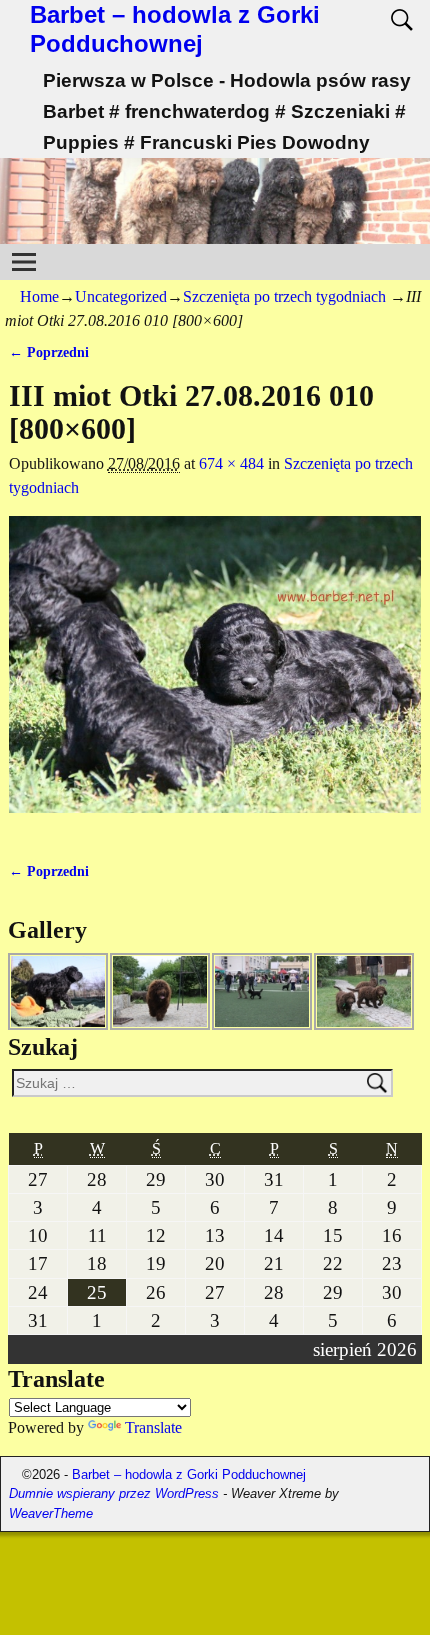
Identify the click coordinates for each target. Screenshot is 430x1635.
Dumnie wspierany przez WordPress (114, 1493)
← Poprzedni (49, 352)
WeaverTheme (51, 1513)
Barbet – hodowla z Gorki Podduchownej (175, 29)
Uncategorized (121, 296)
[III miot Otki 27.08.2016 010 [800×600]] (215, 676)
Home (39, 296)
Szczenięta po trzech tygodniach (284, 296)
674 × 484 (231, 463)
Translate (153, 1427)
